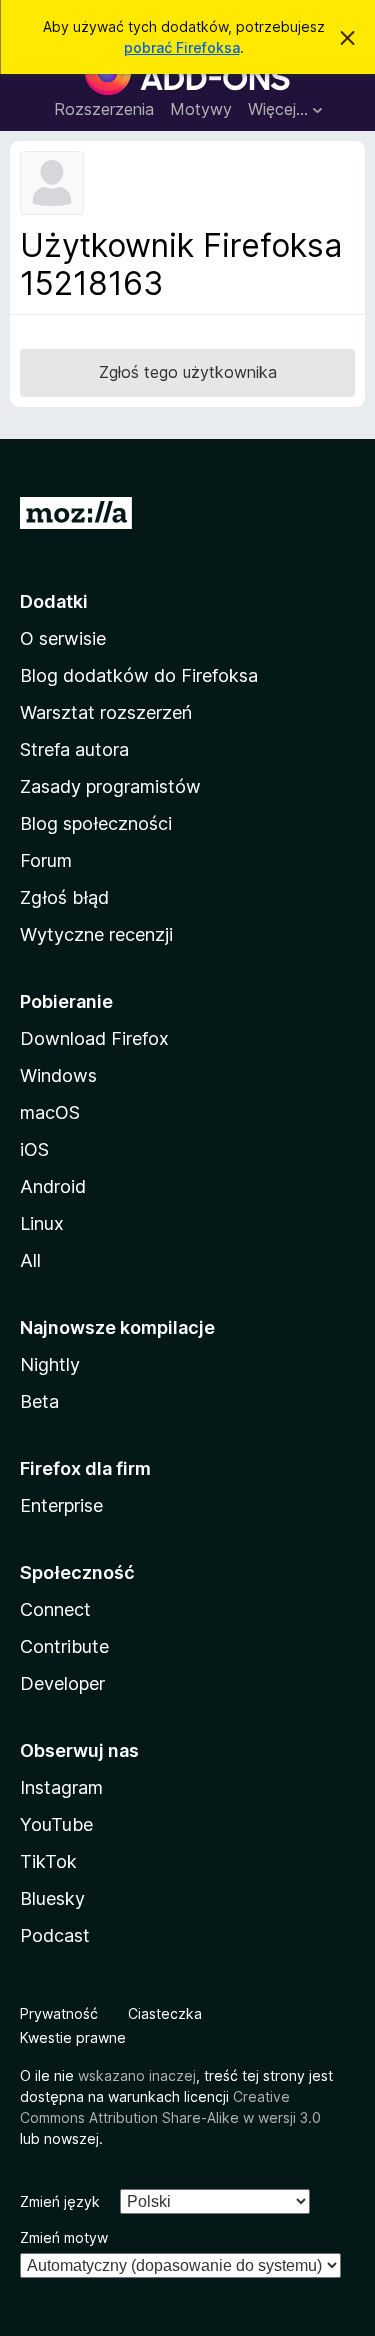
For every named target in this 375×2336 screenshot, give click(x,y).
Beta (39, 1401)
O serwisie (63, 638)
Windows (58, 1075)
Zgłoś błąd (64, 897)
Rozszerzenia (104, 109)
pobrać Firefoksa (182, 47)
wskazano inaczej (137, 2075)
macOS (50, 1112)
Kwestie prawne (73, 2037)
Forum (46, 860)
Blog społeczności (96, 823)
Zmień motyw (64, 2237)
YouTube (56, 1824)
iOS (34, 1149)
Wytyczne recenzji (96, 934)
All (30, 1260)
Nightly (50, 1364)
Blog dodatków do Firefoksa (139, 675)
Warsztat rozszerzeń (106, 712)
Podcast (55, 1935)
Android (53, 1186)
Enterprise (61, 1505)
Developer (62, 1683)
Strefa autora (74, 749)
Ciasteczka (165, 2013)
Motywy (201, 109)
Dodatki (54, 601)
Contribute (64, 1646)
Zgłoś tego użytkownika (188, 372)
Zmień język (60, 2201)
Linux (42, 1223)
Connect (55, 1609)
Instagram (61, 1787)
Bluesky (52, 1898)
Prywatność (59, 2013)
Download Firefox (94, 1038)
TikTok (48, 1861)
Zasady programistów (110, 786)
